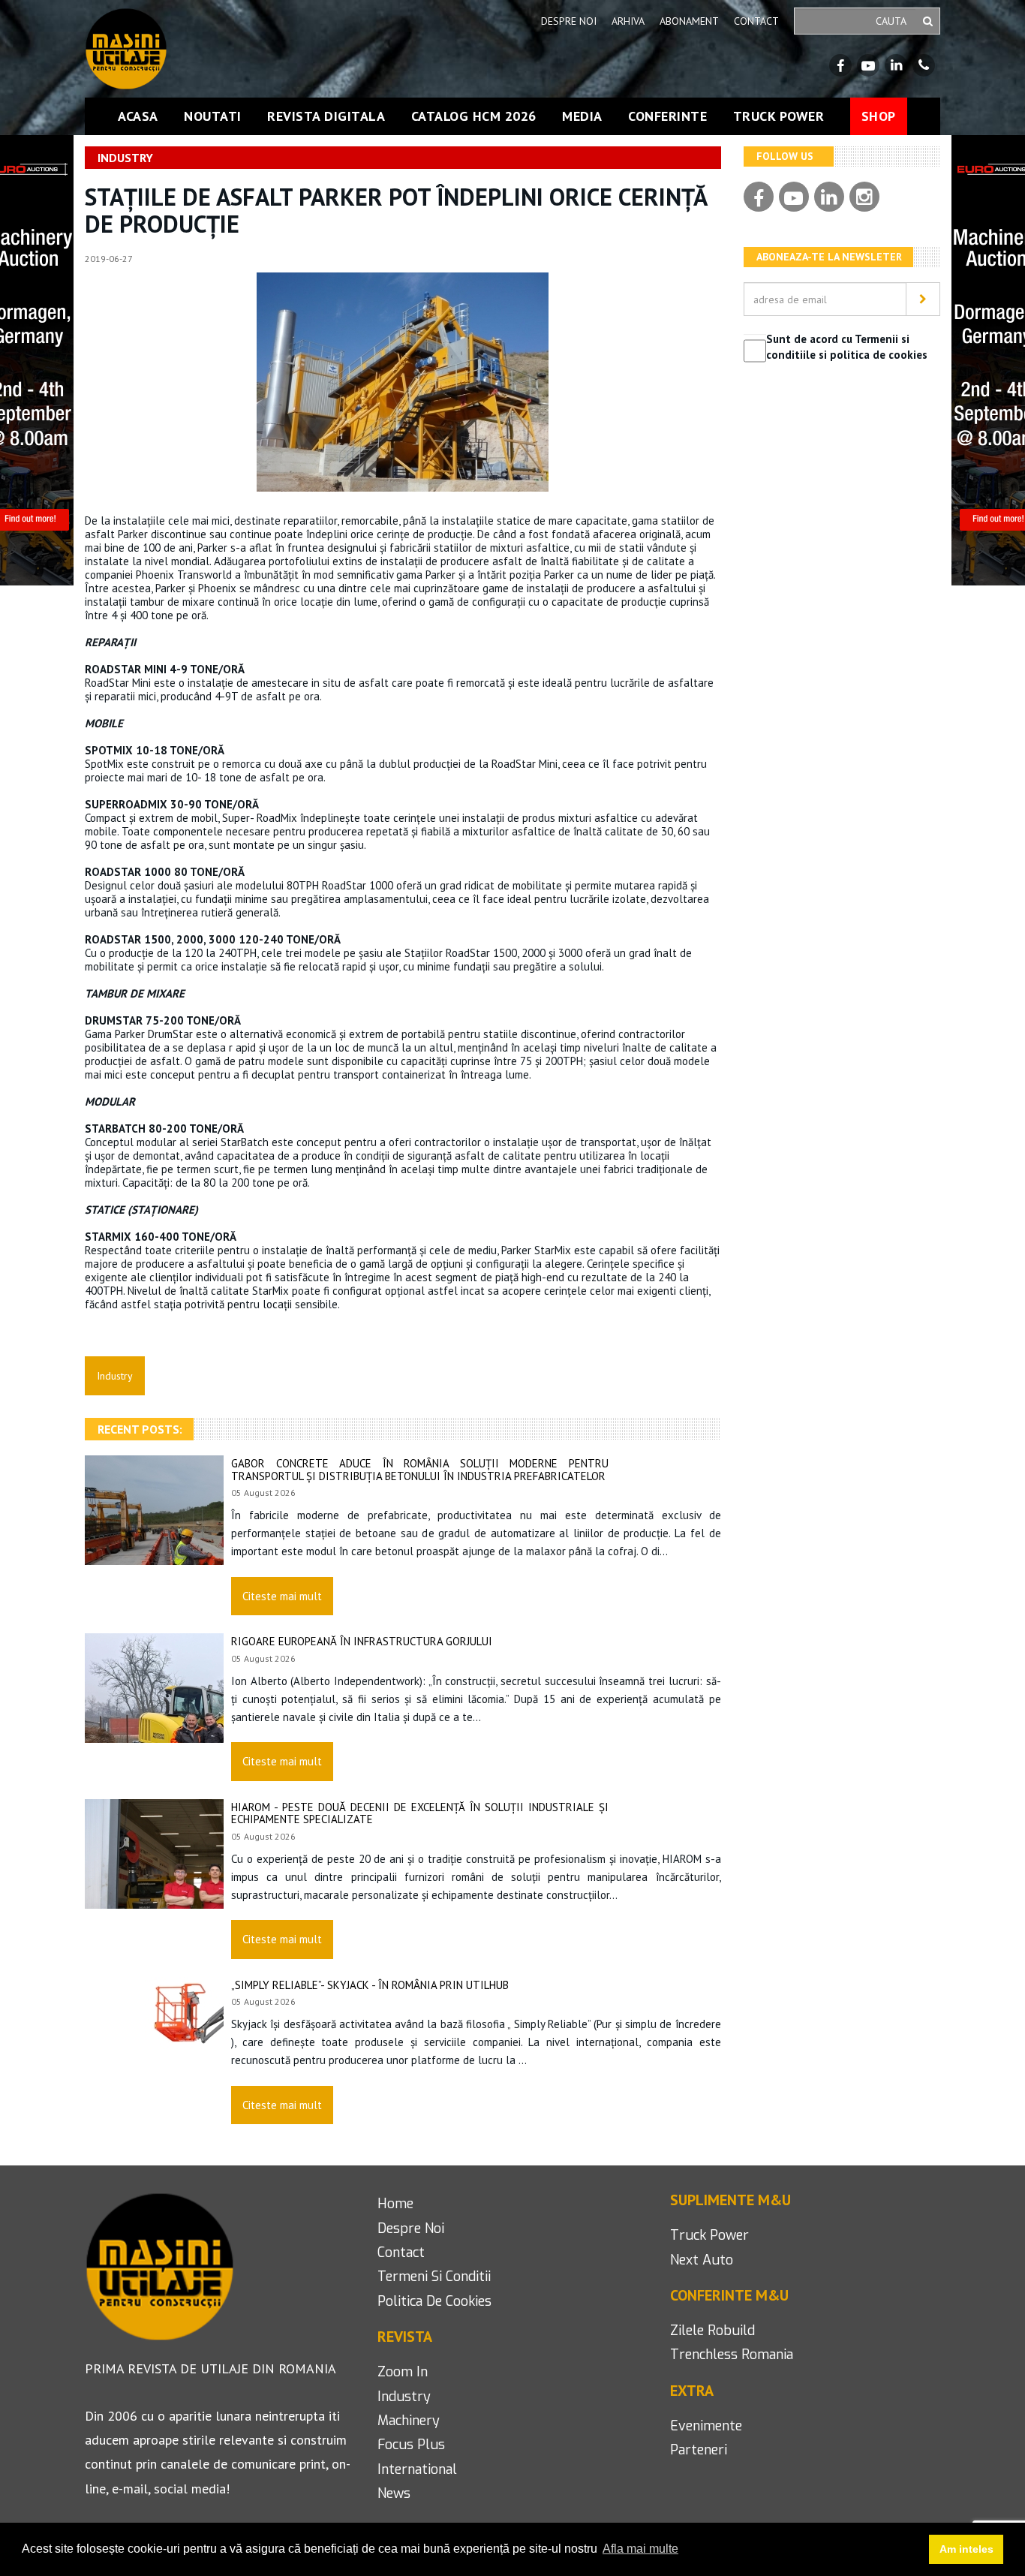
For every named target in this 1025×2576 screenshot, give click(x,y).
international (417, 2469)
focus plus (411, 2445)
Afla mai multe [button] (640, 2549)
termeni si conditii (434, 2277)
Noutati (213, 116)
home (395, 2204)
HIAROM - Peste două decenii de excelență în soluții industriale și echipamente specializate (420, 1813)
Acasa (138, 116)
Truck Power (779, 116)
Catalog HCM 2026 (474, 116)
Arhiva (628, 21)
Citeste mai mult (282, 1596)
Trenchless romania (732, 2355)
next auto (702, 2260)
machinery (409, 2421)
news (394, 2493)
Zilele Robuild (712, 2331)
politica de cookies (434, 2301)
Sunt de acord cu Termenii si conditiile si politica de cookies (847, 347)
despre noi (411, 2228)
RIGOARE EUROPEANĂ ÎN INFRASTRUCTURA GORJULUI (362, 1641)
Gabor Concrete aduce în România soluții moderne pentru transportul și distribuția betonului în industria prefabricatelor (420, 1470)
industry (404, 2397)
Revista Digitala (326, 116)
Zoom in (403, 2372)
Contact (756, 21)
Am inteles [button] (966, 2549)
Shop (879, 116)
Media (582, 116)
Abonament (689, 21)
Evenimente (706, 2426)
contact (401, 2252)
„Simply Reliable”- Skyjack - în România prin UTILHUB (370, 1985)
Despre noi (569, 21)
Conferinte (667, 116)
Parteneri (699, 2450)
